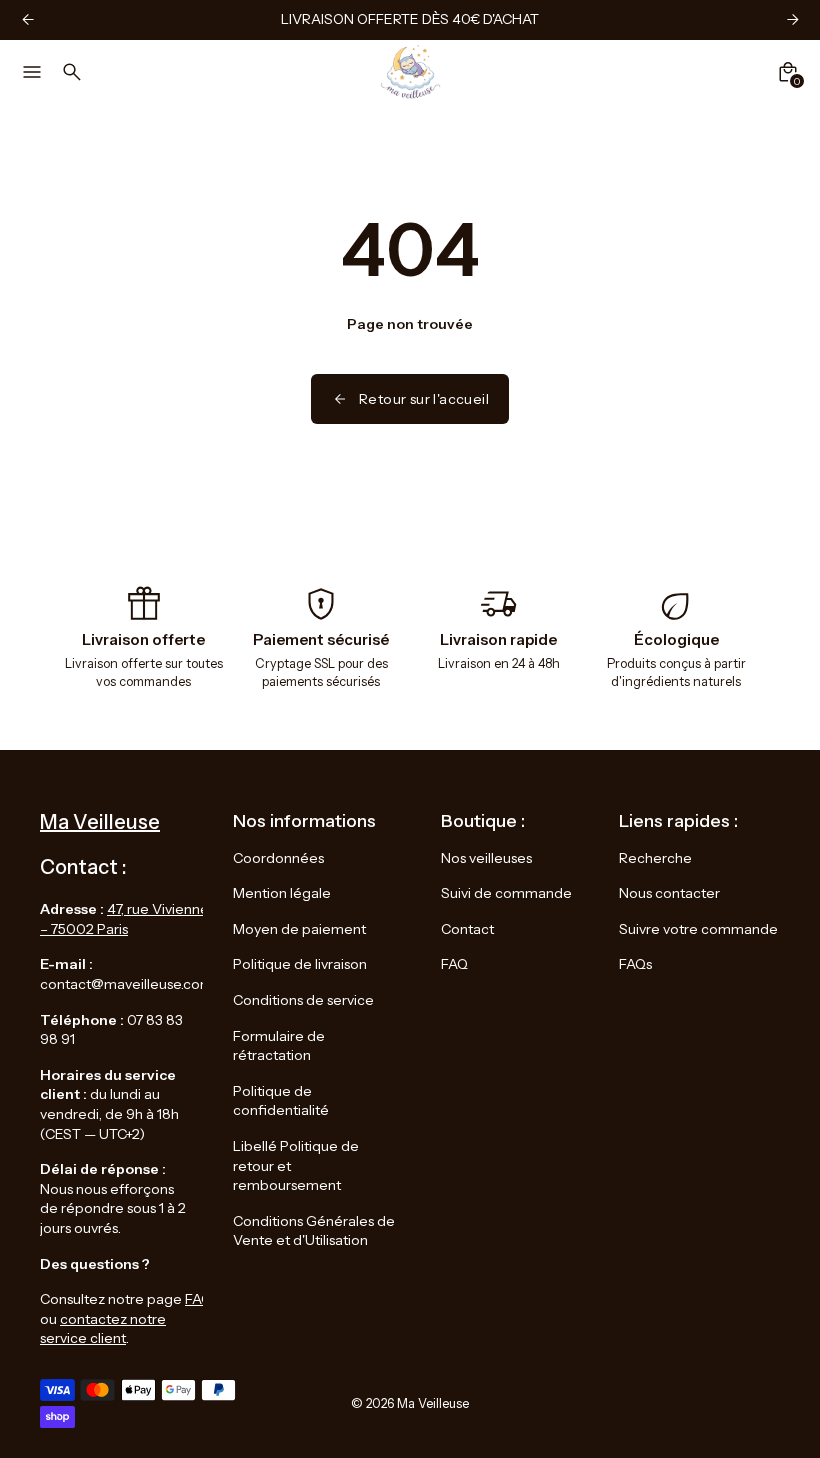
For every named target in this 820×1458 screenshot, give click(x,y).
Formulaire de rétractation (279, 1046)
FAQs (635, 964)
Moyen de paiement (299, 929)
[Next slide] (792, 19)
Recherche (655, 858)
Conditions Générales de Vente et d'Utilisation (314, 1231)
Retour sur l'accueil (424, 399)
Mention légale (282, 893)
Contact (467, 929)
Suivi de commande (506, 893)
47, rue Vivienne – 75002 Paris (124, 919)
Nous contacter (669, 893)
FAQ (198, 1299)
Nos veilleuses (486, 858)
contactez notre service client (103, 1329)
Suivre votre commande (698, 929)
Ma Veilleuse (433, 1403)
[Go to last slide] (27, 19)
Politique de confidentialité (281, 1101)
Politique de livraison (300, 964)
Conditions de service (303, 1000)
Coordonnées (278, 858)
